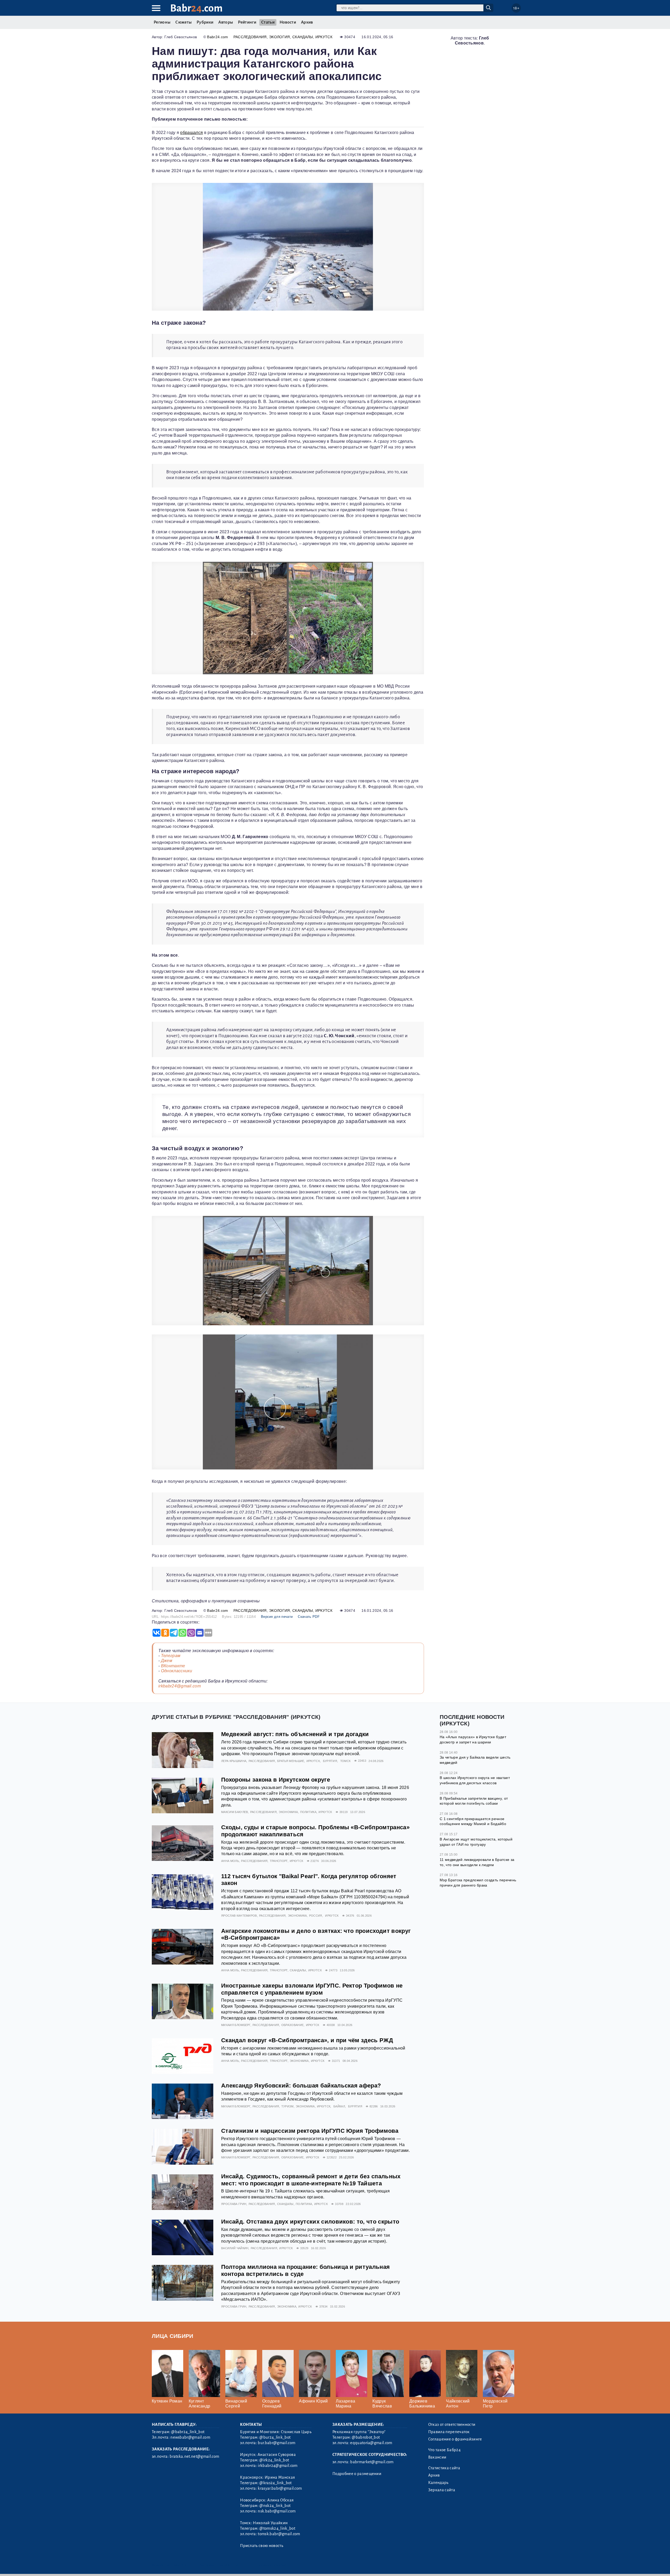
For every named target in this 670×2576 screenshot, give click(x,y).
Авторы (226, 22)
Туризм (287, 2106)
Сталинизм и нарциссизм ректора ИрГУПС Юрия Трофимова (310, 2131)
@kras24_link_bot (275, 2483)
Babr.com (196, 8)
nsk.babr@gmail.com (277, 2511)
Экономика (288, 1812)
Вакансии (437, 2457)
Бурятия (330, 1761)
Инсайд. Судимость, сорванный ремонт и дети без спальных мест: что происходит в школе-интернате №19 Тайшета (311, 2180)
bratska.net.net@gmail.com (194, 2456)
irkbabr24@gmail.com (180, 1686)
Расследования (250, 37)
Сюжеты (183, 22)
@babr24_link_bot (188, 2432)
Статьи (268, 22)
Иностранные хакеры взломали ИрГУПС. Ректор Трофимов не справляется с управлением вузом (312, 1989)
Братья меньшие (291, 1761)
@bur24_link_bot (275, 2437)
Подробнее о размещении (357, 2474)
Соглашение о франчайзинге (455, 2439)
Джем (167, 1661)
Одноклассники (177, 1671)
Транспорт (279, 1861)
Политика (308, 1812)
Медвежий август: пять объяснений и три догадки (295, 1734)
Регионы (162, 22)
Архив (307, 22)
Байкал (339, 2106)
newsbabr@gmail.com (190, 2437)
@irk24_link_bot (274, 2460)
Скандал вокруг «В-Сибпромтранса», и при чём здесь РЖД (307, 2040)
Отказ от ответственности (452, 2425)
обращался (191, 133)
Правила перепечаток (449, 2432)
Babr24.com (217, 37)
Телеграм (171, 1656)
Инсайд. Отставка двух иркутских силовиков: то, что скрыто (310, 2222)
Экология (280, 37)
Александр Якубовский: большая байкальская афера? (301, 2086)
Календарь (438, 2483)
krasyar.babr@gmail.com (280, 2488)
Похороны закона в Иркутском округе (276, 1780)
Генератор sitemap (271, 2565)
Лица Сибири (173, 2336)
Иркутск (324, 37)
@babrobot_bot (366, 2437)
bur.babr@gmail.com (277, 2443)
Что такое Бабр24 (444, 2450)
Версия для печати (277, 1617)
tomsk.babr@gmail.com (279, 2534)
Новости (288, 22)
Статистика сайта (444, 2468)
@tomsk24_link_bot (277, 2528)
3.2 (184, 2565)
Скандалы (303, 37)
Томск (345, 1761)
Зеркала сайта (442, 2490)
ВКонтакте (173, 1666)
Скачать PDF (309, 1617)
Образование (293, 2025)
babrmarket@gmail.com (372, 2462)
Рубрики (205, 22)
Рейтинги (247, 22)
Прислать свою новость (262, 2546)
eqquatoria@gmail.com (371, 2443)
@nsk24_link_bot (275, 2506)
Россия (316, 1916)
